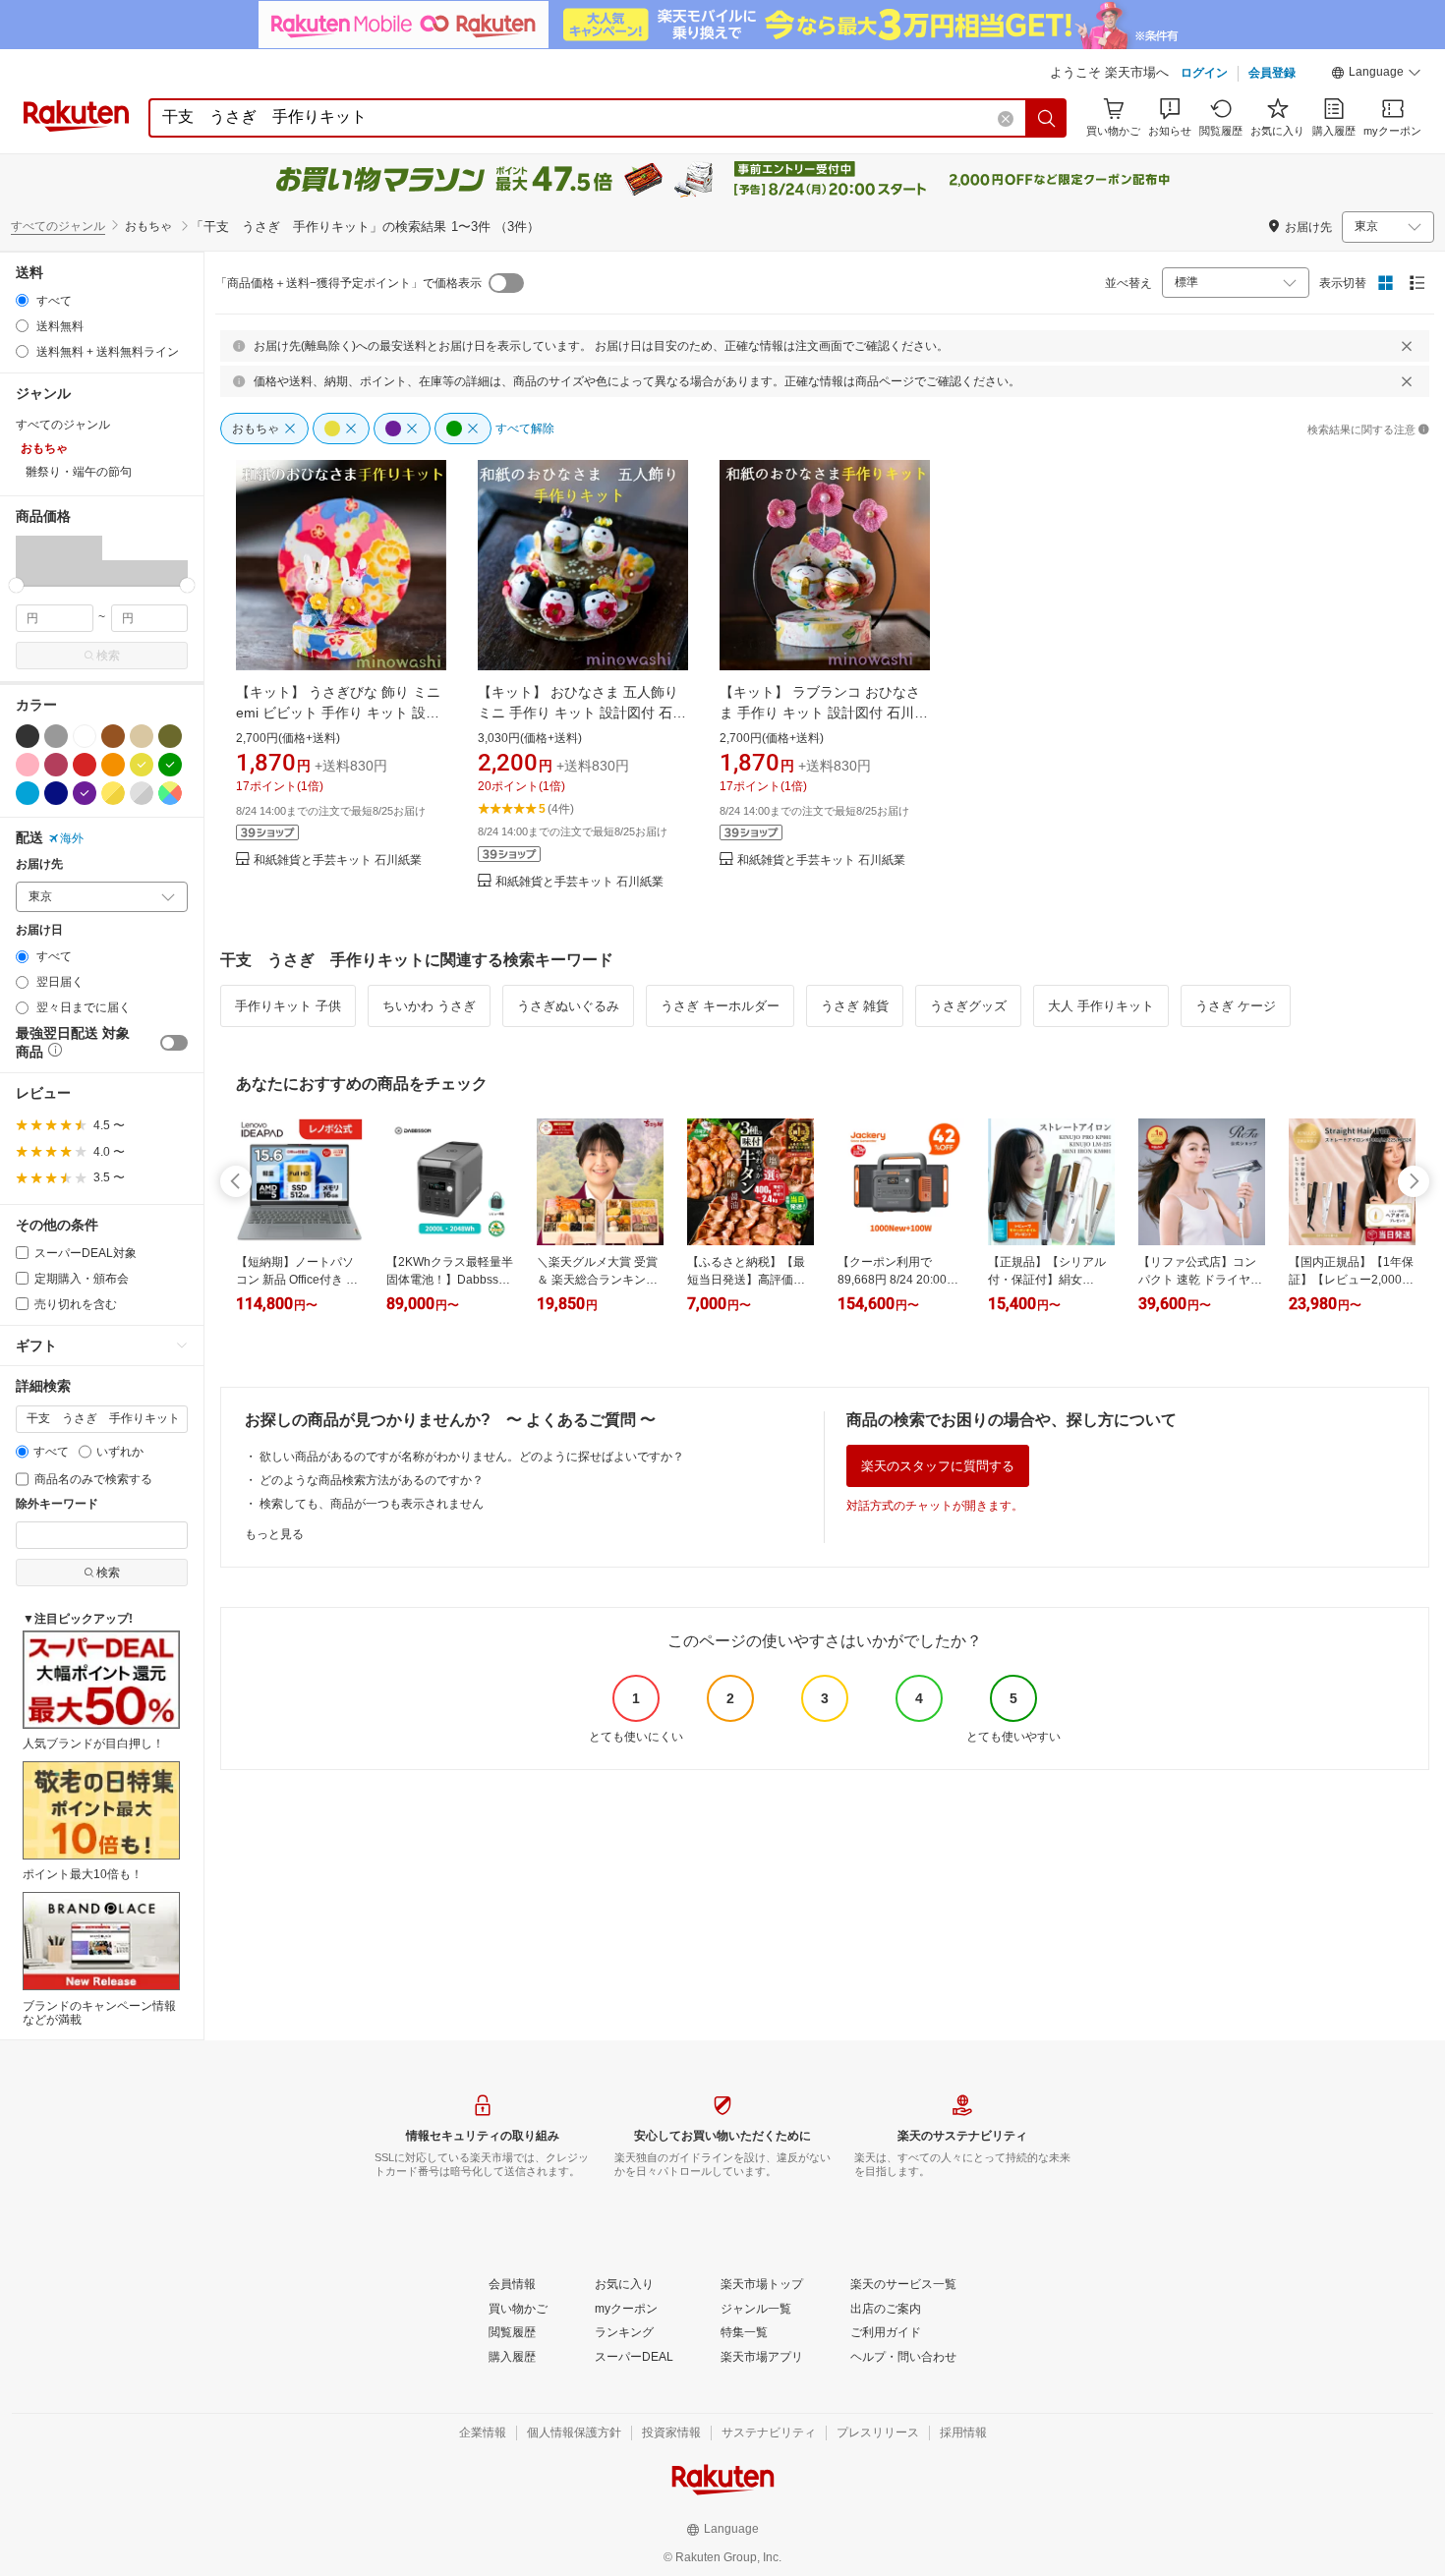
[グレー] (56, 736)
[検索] (1047, 118)
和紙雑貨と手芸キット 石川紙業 (338, 860)
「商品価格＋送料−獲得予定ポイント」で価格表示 (348, 283)
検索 (108, 656)
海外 (72, 838)
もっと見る (274, 1534)
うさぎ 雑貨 (855, 1006)
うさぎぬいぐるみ (568, 1006)
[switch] (174, 1043)
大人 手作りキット (1101, 1006)
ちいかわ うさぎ (429, 1006)
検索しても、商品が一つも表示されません (372, 1504)
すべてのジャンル (58, 226)
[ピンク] (28, 765)
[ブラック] (28, 736)
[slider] (16, 585)
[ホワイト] (85, 736)
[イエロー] (142, 765)
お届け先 (39, 864)
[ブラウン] (113, 736)
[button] (1376, 75)
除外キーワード (57, 1504)
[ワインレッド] (56, 765)
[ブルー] (28, 793)
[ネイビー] (56, 793)
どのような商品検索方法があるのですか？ (372, 1480)
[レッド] (85, 765)
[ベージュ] (142, 736)
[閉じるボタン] (1407, 346)
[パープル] (85, 793)
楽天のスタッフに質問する (938, 1466)
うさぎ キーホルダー (720, 1006)
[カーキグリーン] (170, 736)
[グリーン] (170, 765)
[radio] (22, 300)
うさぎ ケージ (1236, 1006)
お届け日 (39, 930)
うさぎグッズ (968, 1006)
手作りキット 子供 (288, 1006)
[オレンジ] (113, 765)
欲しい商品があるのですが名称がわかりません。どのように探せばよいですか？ (472, 1457)
